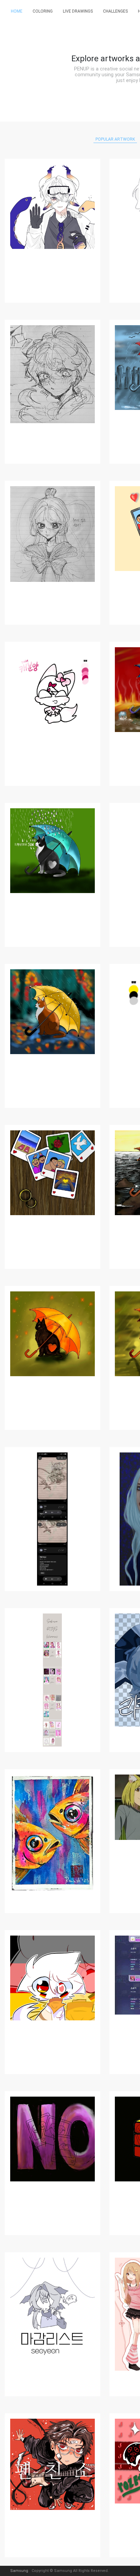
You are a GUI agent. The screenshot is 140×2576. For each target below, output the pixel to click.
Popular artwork (115, 139)
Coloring (43, 11)
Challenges (115, 11)
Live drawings (78, 11)
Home (17, 11)
